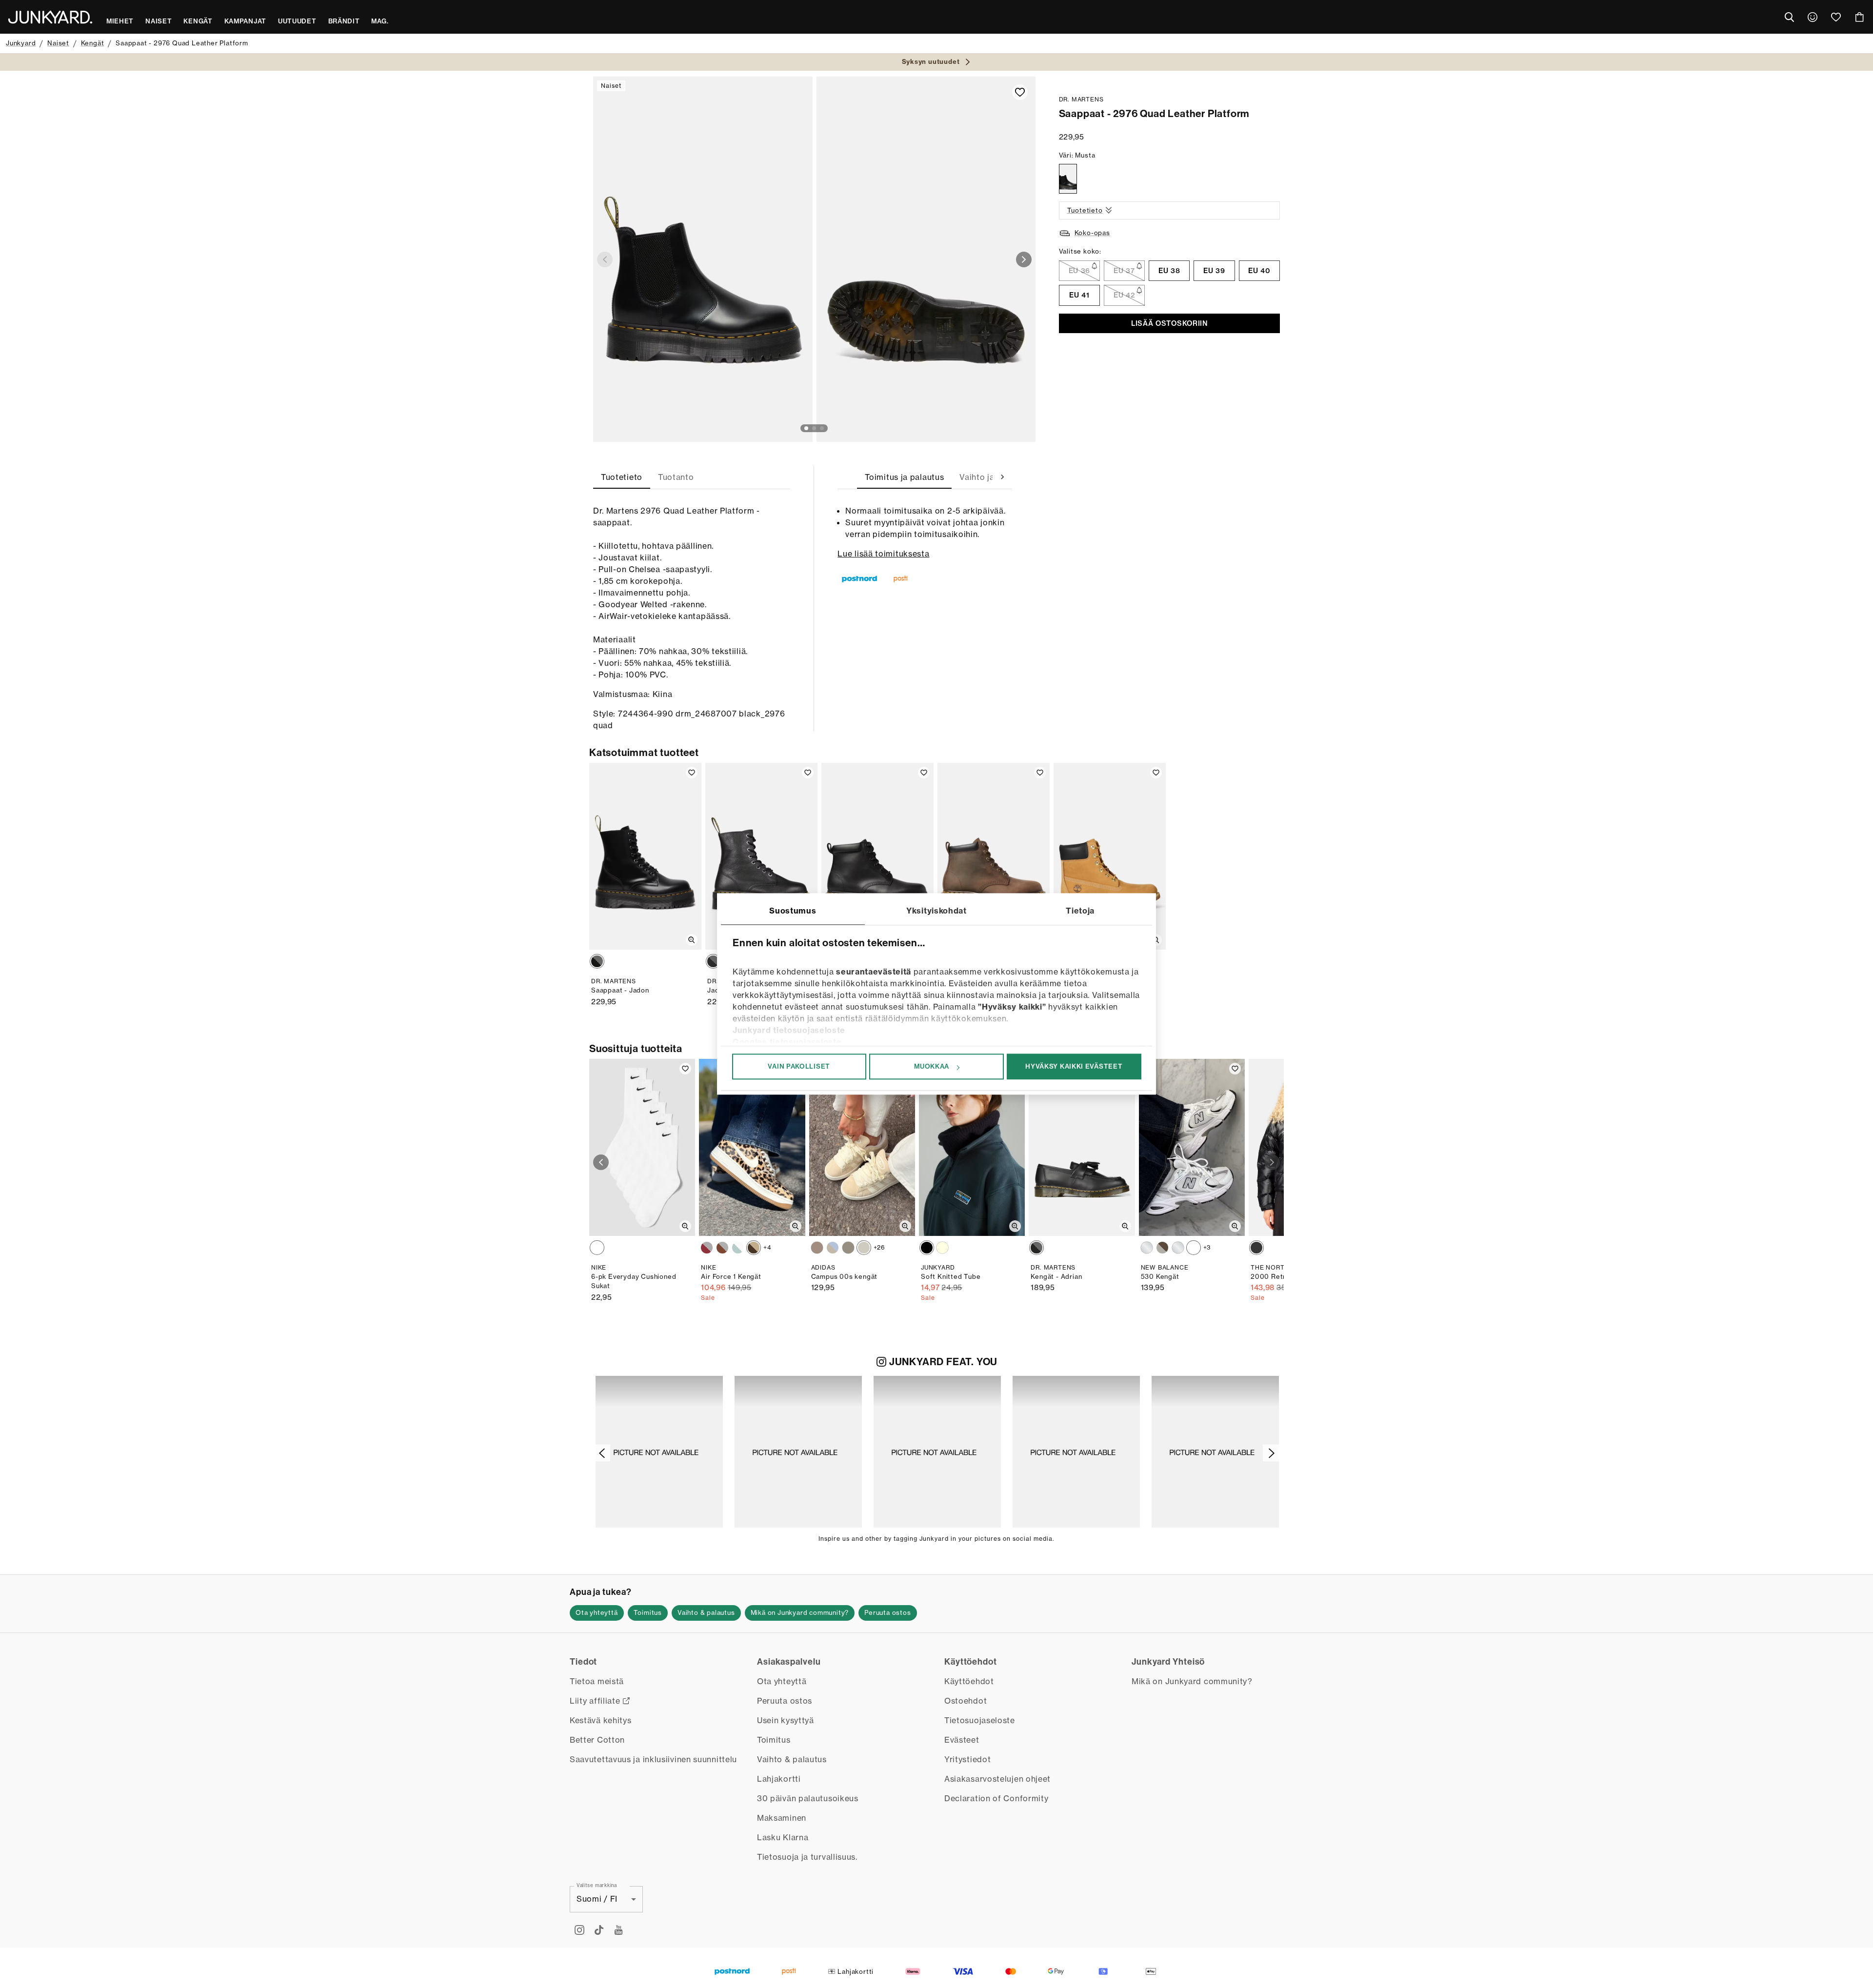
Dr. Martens (1081, 99)
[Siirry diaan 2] (814, 428)
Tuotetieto (1085, 210)
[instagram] (579, 1930)
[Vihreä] (848, 1248)
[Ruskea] (754, 1248)
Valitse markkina (597, 1885)
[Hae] (1789, 17)
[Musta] (1068, 179)
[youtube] (618, 1930)
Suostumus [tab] (793, 911)
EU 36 (1080, 271)
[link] (1813, 17)
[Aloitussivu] (50, 17)
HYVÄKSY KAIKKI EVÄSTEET (1074, 1066)
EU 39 (1214, 271)
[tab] (622, 477)
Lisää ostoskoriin (1169, 323)
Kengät (93, 43)
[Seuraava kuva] (1024, 259)
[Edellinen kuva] (605, 259)
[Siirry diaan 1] (806, 428)
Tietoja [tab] (1080, 911)
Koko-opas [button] (1092, 233)
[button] (659, 1452)
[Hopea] (1147, 1248)
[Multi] (597, 1248)
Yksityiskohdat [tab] (936, 911)
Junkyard (21, 43)
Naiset (58, 43)
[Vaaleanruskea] (833, 1248)
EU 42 (1124, 295)
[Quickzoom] (692, 940)
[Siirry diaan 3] (822, 428)
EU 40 (1259, 271)
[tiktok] (599, 1930)
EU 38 (1169, 271)
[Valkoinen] (707, 1248)
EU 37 (1124, 271)
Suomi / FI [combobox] (597, 1899)
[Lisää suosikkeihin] (1020, 92)
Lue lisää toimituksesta (883, 554)
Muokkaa (932, 1066)
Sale (708, 1298)
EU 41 (1079, 295)
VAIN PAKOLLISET (799, 1066)
